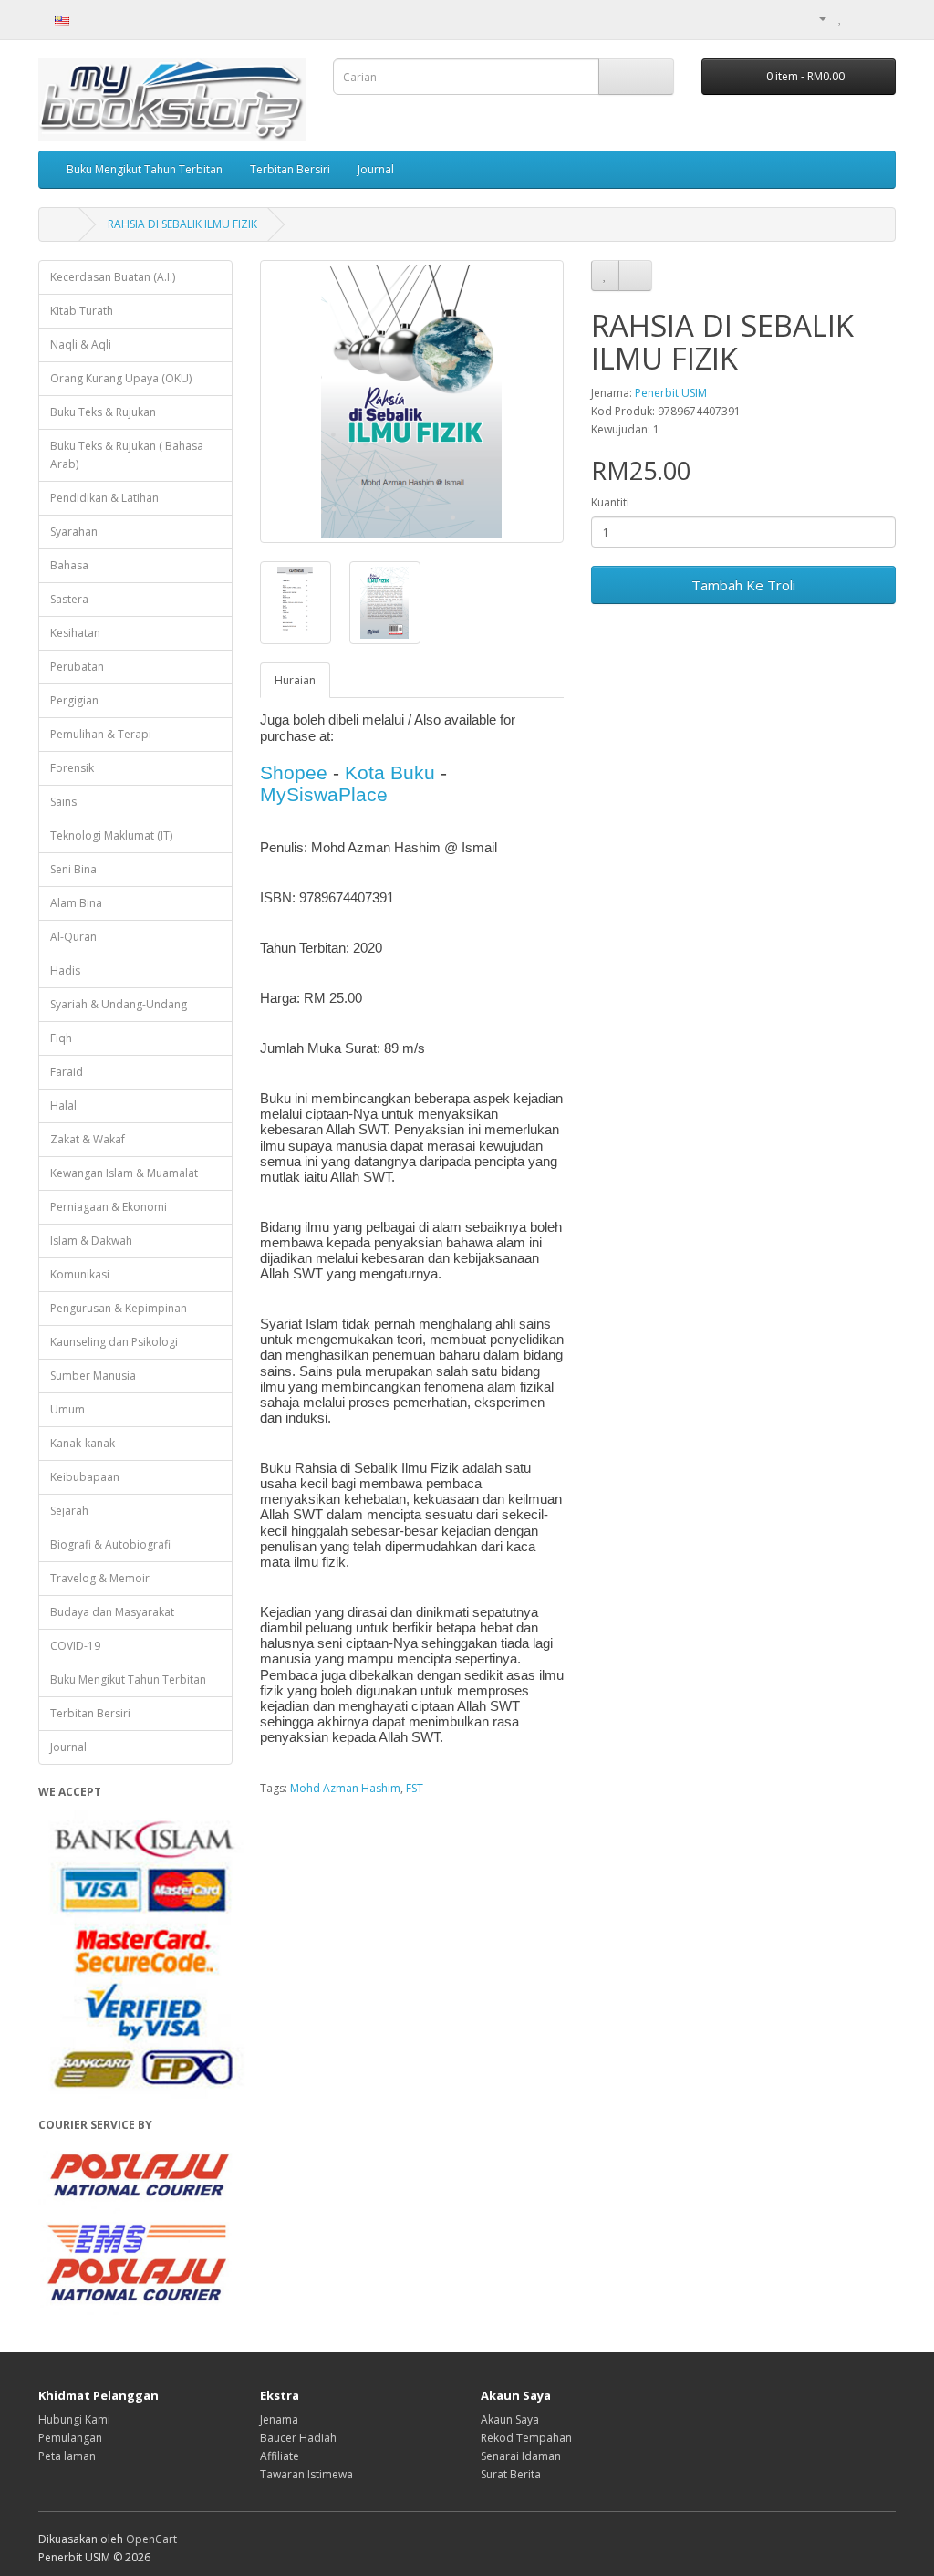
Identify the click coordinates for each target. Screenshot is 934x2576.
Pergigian (74, 700)
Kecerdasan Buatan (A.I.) (113, 277)
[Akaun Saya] (815, 18)
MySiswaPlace (324, 794)
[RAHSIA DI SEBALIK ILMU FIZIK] (412, 402)
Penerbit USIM (671, 393)
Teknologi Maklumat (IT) (111, 835)
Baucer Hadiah (298, 2438)
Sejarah (69, 1511)
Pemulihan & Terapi (101, 734)
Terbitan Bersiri (290, 169)
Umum (67, 1409)
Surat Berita (511, 2474)
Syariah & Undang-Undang (119, 1004)
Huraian (295, 680)
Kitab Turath (82, 311)
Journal (376, 169)
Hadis (65, 970)
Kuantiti (610, 502)
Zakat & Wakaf (88, 1139)
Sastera (69, 599)
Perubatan (77, 667)
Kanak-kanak (83, 1443)
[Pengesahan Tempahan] (882, 18)
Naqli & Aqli (81, 344)
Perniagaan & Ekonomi (109, 1207)
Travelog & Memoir (100, 1578)
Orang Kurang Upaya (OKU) (121, 378)
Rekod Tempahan (526, 2438)
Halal (63, 1105)
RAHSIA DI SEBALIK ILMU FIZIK (182, 224)
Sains (63, 802)
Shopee (294, 772)
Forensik (72, 768)
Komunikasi (80, 1274)
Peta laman (67, 2456)
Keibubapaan (85, 1477)
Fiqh (61, 1038)
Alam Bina (76, 903)
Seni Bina (73, 869)
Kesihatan (75, 633)
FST (415, 1788)
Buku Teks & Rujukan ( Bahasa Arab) (127, 455)
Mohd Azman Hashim (345, 1788)
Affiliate (280, 2456)
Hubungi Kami (74, 2420)
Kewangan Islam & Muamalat (124, 1173)
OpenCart (151, 2539)
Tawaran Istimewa (306, 2474)
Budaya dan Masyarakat (112, 1612)
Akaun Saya (510, 2420)
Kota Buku (390, 772)
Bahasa (69, 565)
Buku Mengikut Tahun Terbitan (145, 169)
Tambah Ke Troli (743, 585)
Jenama (279, 2420)
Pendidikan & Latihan (104, 498)
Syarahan (74, 532)
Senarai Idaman (521, 2456)
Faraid (67, 1072)
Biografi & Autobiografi (110, 1544)
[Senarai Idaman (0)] (841, 18)
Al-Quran (73, 937)
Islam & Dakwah (91, 1241)
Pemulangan (70, 2438)
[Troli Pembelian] (860, 18)
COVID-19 (75, 1646)
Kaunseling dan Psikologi (114, 1342)
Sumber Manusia (93, 1376)
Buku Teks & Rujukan (103, 412)
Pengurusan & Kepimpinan (119, 1308)
